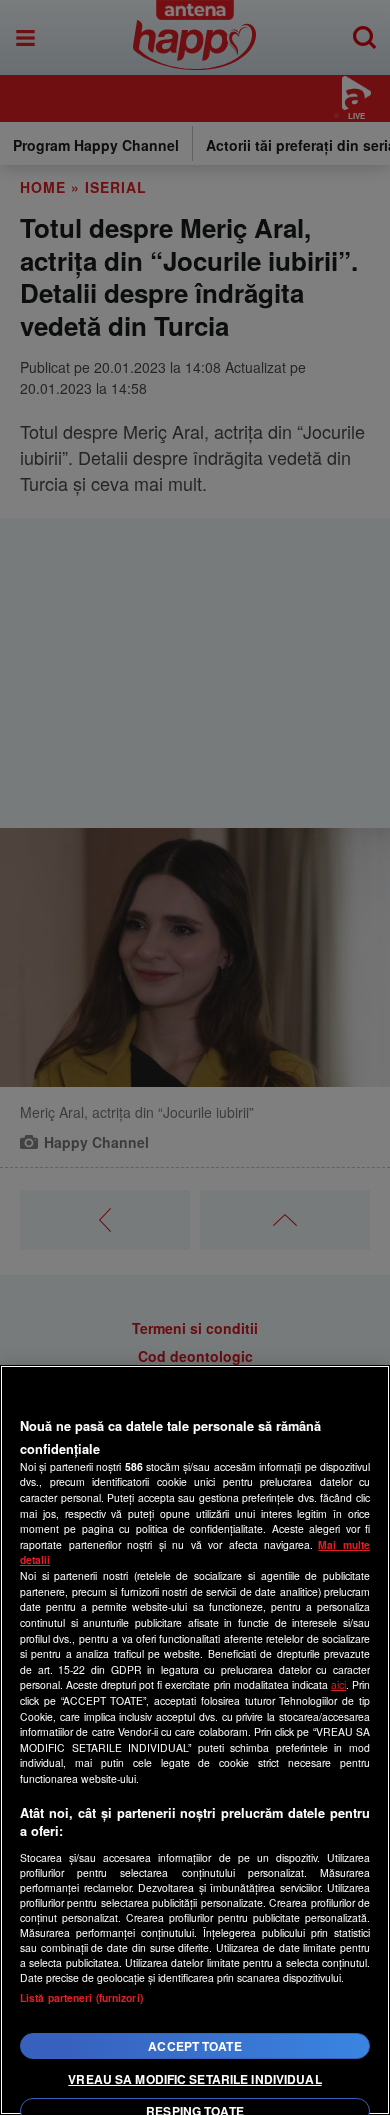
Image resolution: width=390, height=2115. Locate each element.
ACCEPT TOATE (194, 2046)
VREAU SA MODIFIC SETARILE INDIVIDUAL (194, 2079)
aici (338, 1684)
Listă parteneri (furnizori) (81, 1997)
